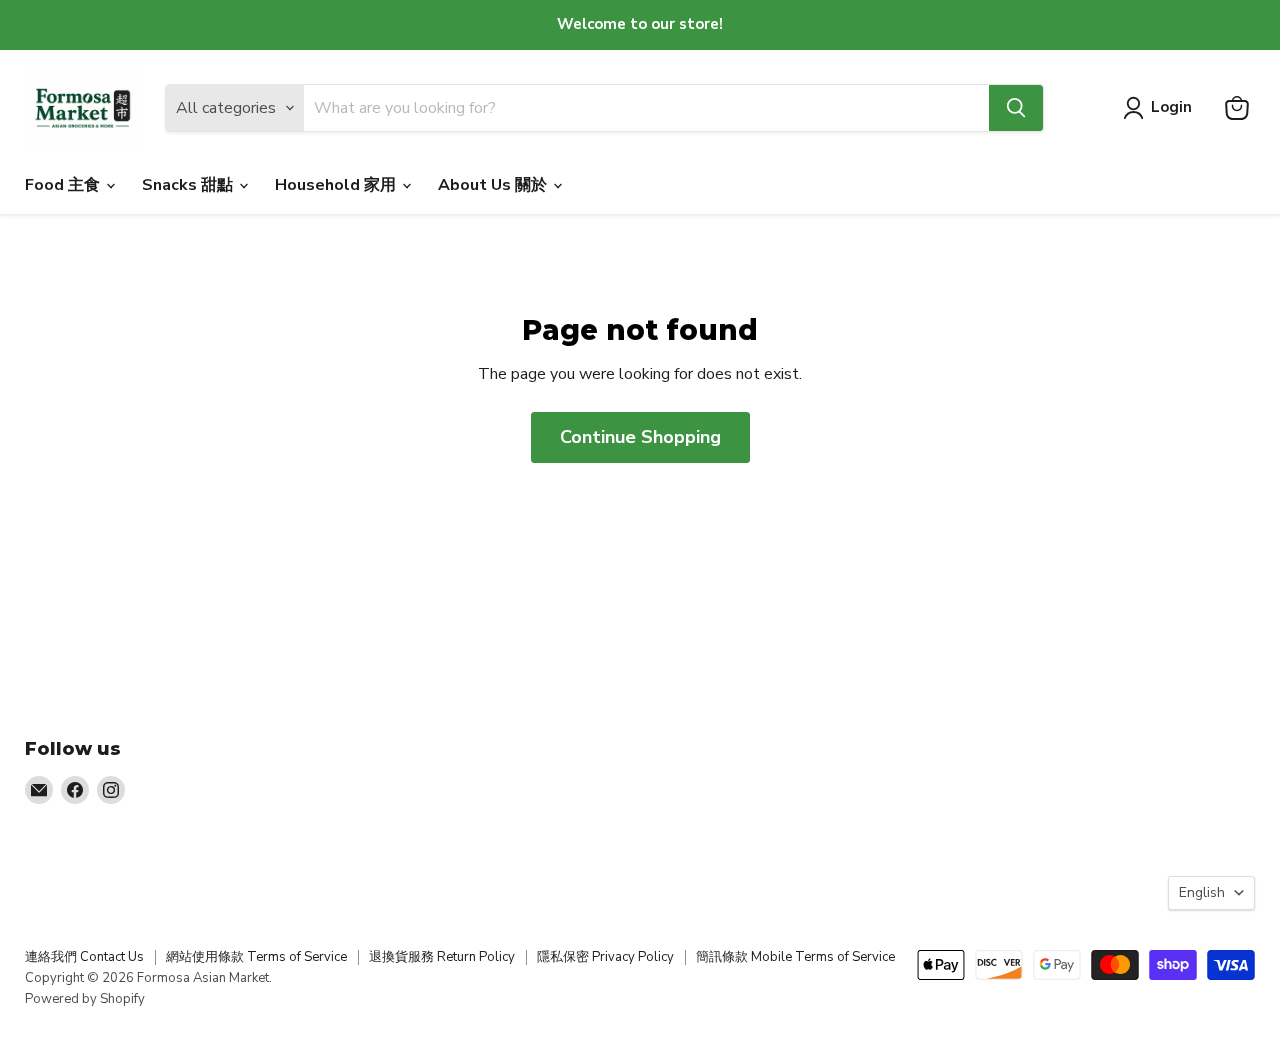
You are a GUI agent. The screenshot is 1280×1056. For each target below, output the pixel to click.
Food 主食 (64, 185)
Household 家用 (337, 185)
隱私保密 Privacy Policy (605, 957)
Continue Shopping (640, 437)
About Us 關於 (494, 185)
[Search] (1016, 108)
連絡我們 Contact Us (84, 957)
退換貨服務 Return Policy (442, 957)
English (1202, 892)
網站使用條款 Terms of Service (256, 957)
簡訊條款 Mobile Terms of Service (795, 957)
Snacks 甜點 (189, 185)
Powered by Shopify (85, 999)
